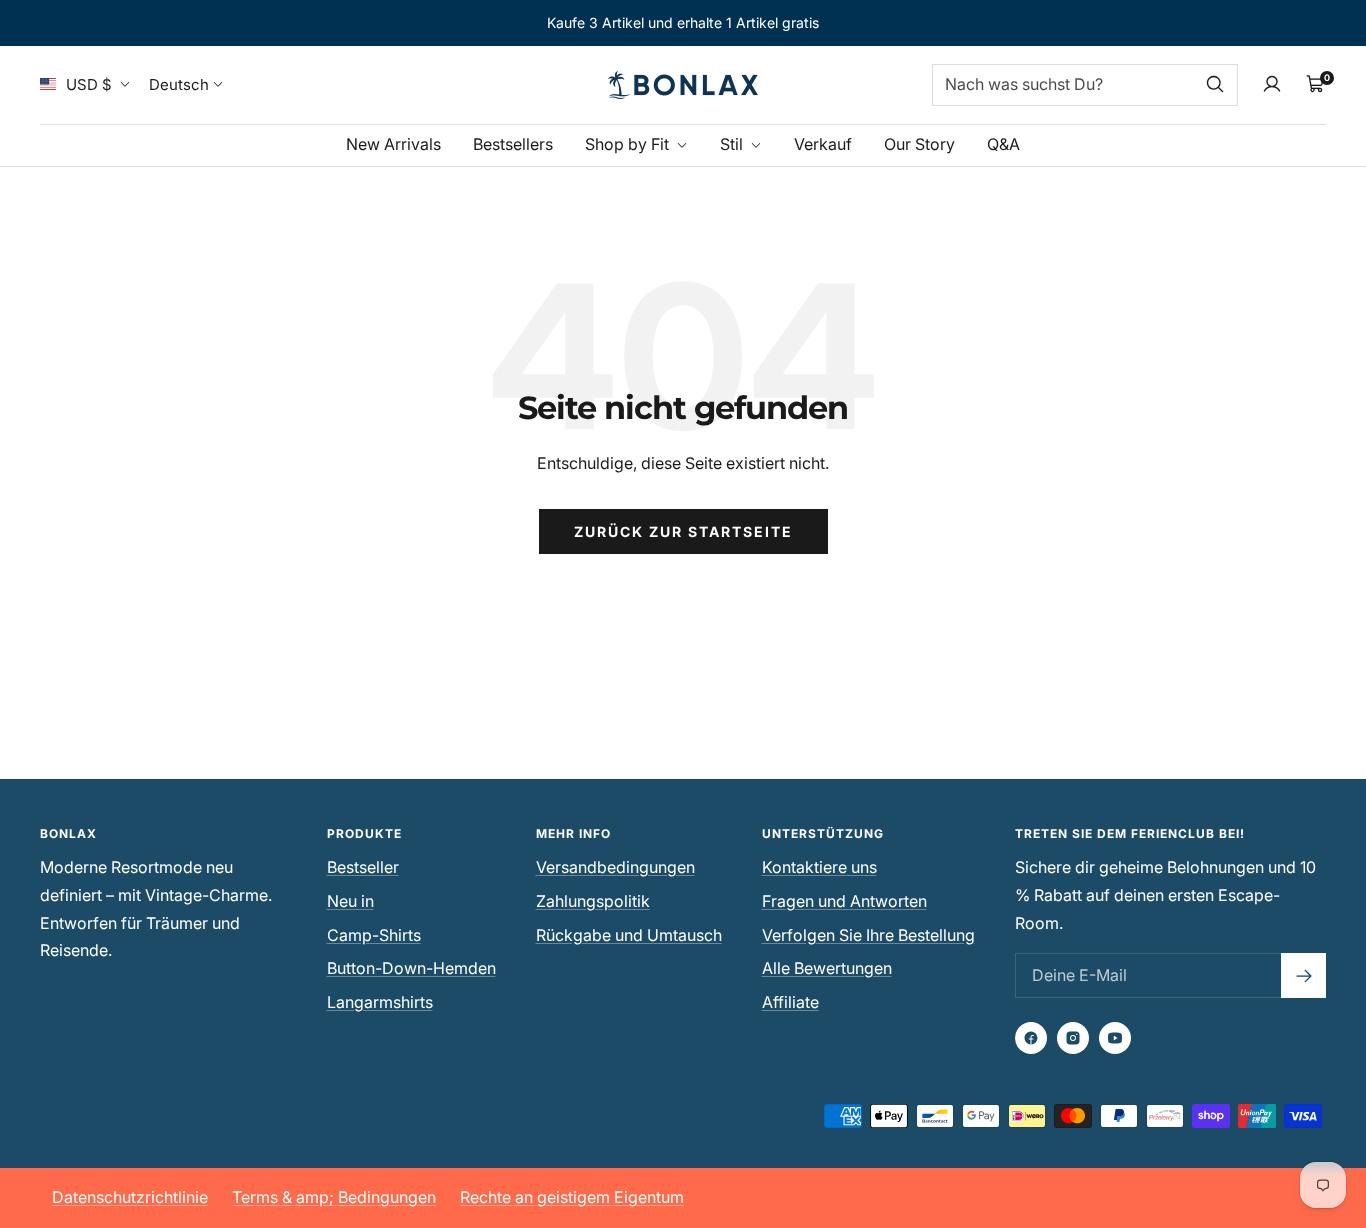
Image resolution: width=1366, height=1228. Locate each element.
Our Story (919, 143)
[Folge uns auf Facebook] (1031, 1038)
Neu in (350, 901)
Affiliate (790, 1002)
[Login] (1272, 84)
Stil (733, 143)
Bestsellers (513, 143)
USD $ (89, 84)
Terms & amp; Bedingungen (334, 1197)
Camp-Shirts (374, 935)
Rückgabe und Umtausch (629, 935)
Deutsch (179, 84)
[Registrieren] (1303, 975)
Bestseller (363, 867)
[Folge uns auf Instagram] (1073, 1038)
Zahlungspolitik (593, 901)
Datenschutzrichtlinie (130, 1197)
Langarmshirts (380, 1002)
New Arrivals (393, 143)
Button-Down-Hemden (411, 968)
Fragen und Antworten (844, 901)
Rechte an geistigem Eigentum (572, 1197)
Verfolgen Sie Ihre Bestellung (868, 935)
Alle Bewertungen (827, 968)
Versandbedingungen (615, 867)
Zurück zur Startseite (683, 531)
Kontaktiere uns (819, 867)
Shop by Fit (629, 143)
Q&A (1003, 143)
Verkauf (823, 143)
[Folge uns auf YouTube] (1115, 1038)
